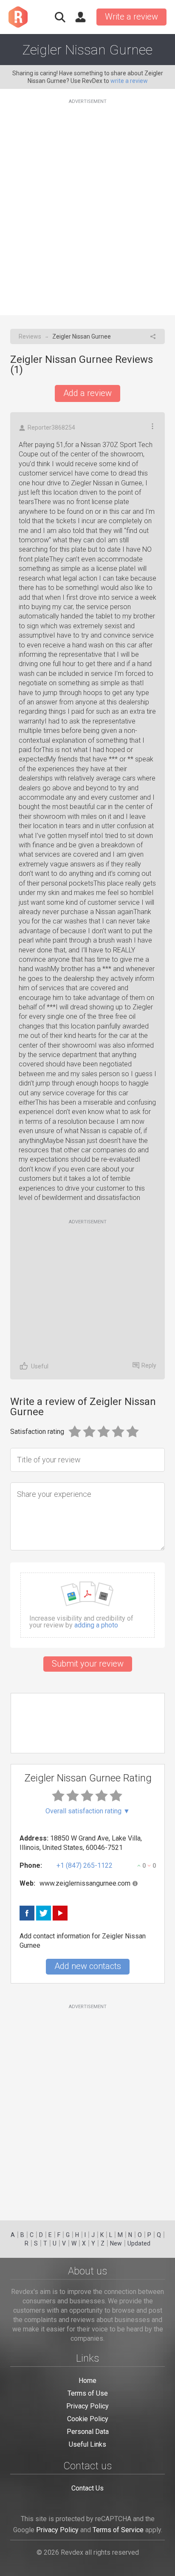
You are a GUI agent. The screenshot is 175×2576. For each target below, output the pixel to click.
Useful (40, 1366)
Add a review (87, 393)
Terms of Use (88, 2393)
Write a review (131, 17)
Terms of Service (118, 2530)
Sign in (80, 17)
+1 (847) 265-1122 (85, 1865)
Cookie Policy (88, 2419)
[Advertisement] (87, 202)
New (116, 2243)
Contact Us (87, 2488)
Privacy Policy (87, 2406)
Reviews (30, 336)
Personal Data (88, 2432)
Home (87, 2381)
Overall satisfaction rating (88, 1811)
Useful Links (87, 2444)
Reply (149, 1365)
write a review (129, 81)
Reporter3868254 (51, 427)
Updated (139, 2243)
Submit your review (88, 1664)
